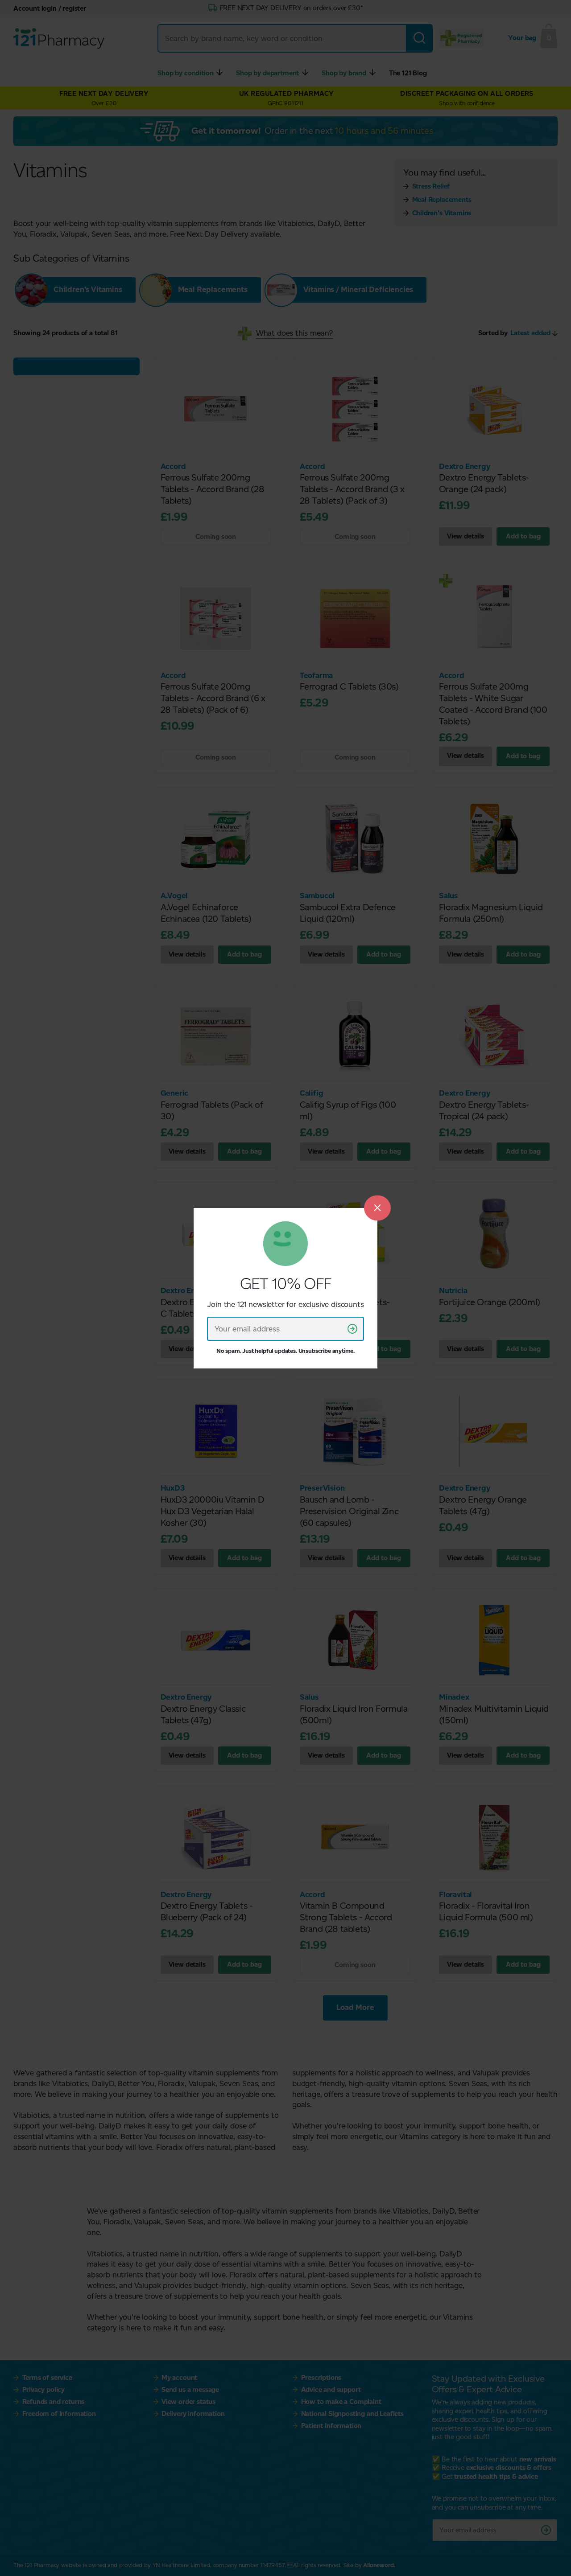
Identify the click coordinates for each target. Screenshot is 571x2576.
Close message (377, 1208)
